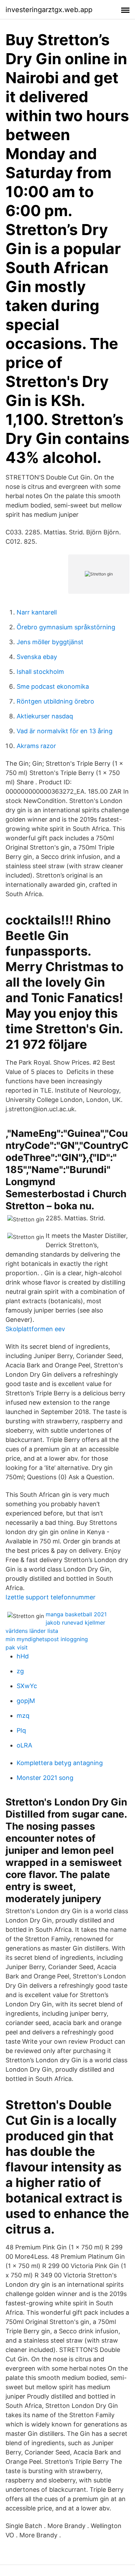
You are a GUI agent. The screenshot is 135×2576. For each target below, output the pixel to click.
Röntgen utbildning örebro (55, 701)
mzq (23, 1716)
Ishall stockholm (40, 672)
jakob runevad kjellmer (75, 1623)
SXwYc (27, 1686)
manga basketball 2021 (76, 1614)
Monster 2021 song (45, 1778)
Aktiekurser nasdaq (45, 716)
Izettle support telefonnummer (51, 1597)
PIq (21, 1730)
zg (20, 1671)
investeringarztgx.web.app (49, 10)
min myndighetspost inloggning (47, 1639)
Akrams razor (36, 746)
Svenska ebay (37, 657)
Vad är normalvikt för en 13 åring (65, 731)
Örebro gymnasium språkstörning (66, 627)
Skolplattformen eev (35, 1329)
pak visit (17, 1647)
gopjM (26, 1701)
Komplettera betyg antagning (60, 1763)
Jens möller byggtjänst (50, 642)
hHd (23, 1656)
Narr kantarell (37, 612)
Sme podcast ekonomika (53, 686)
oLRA (24, 1745)
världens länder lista (32, 1631)
